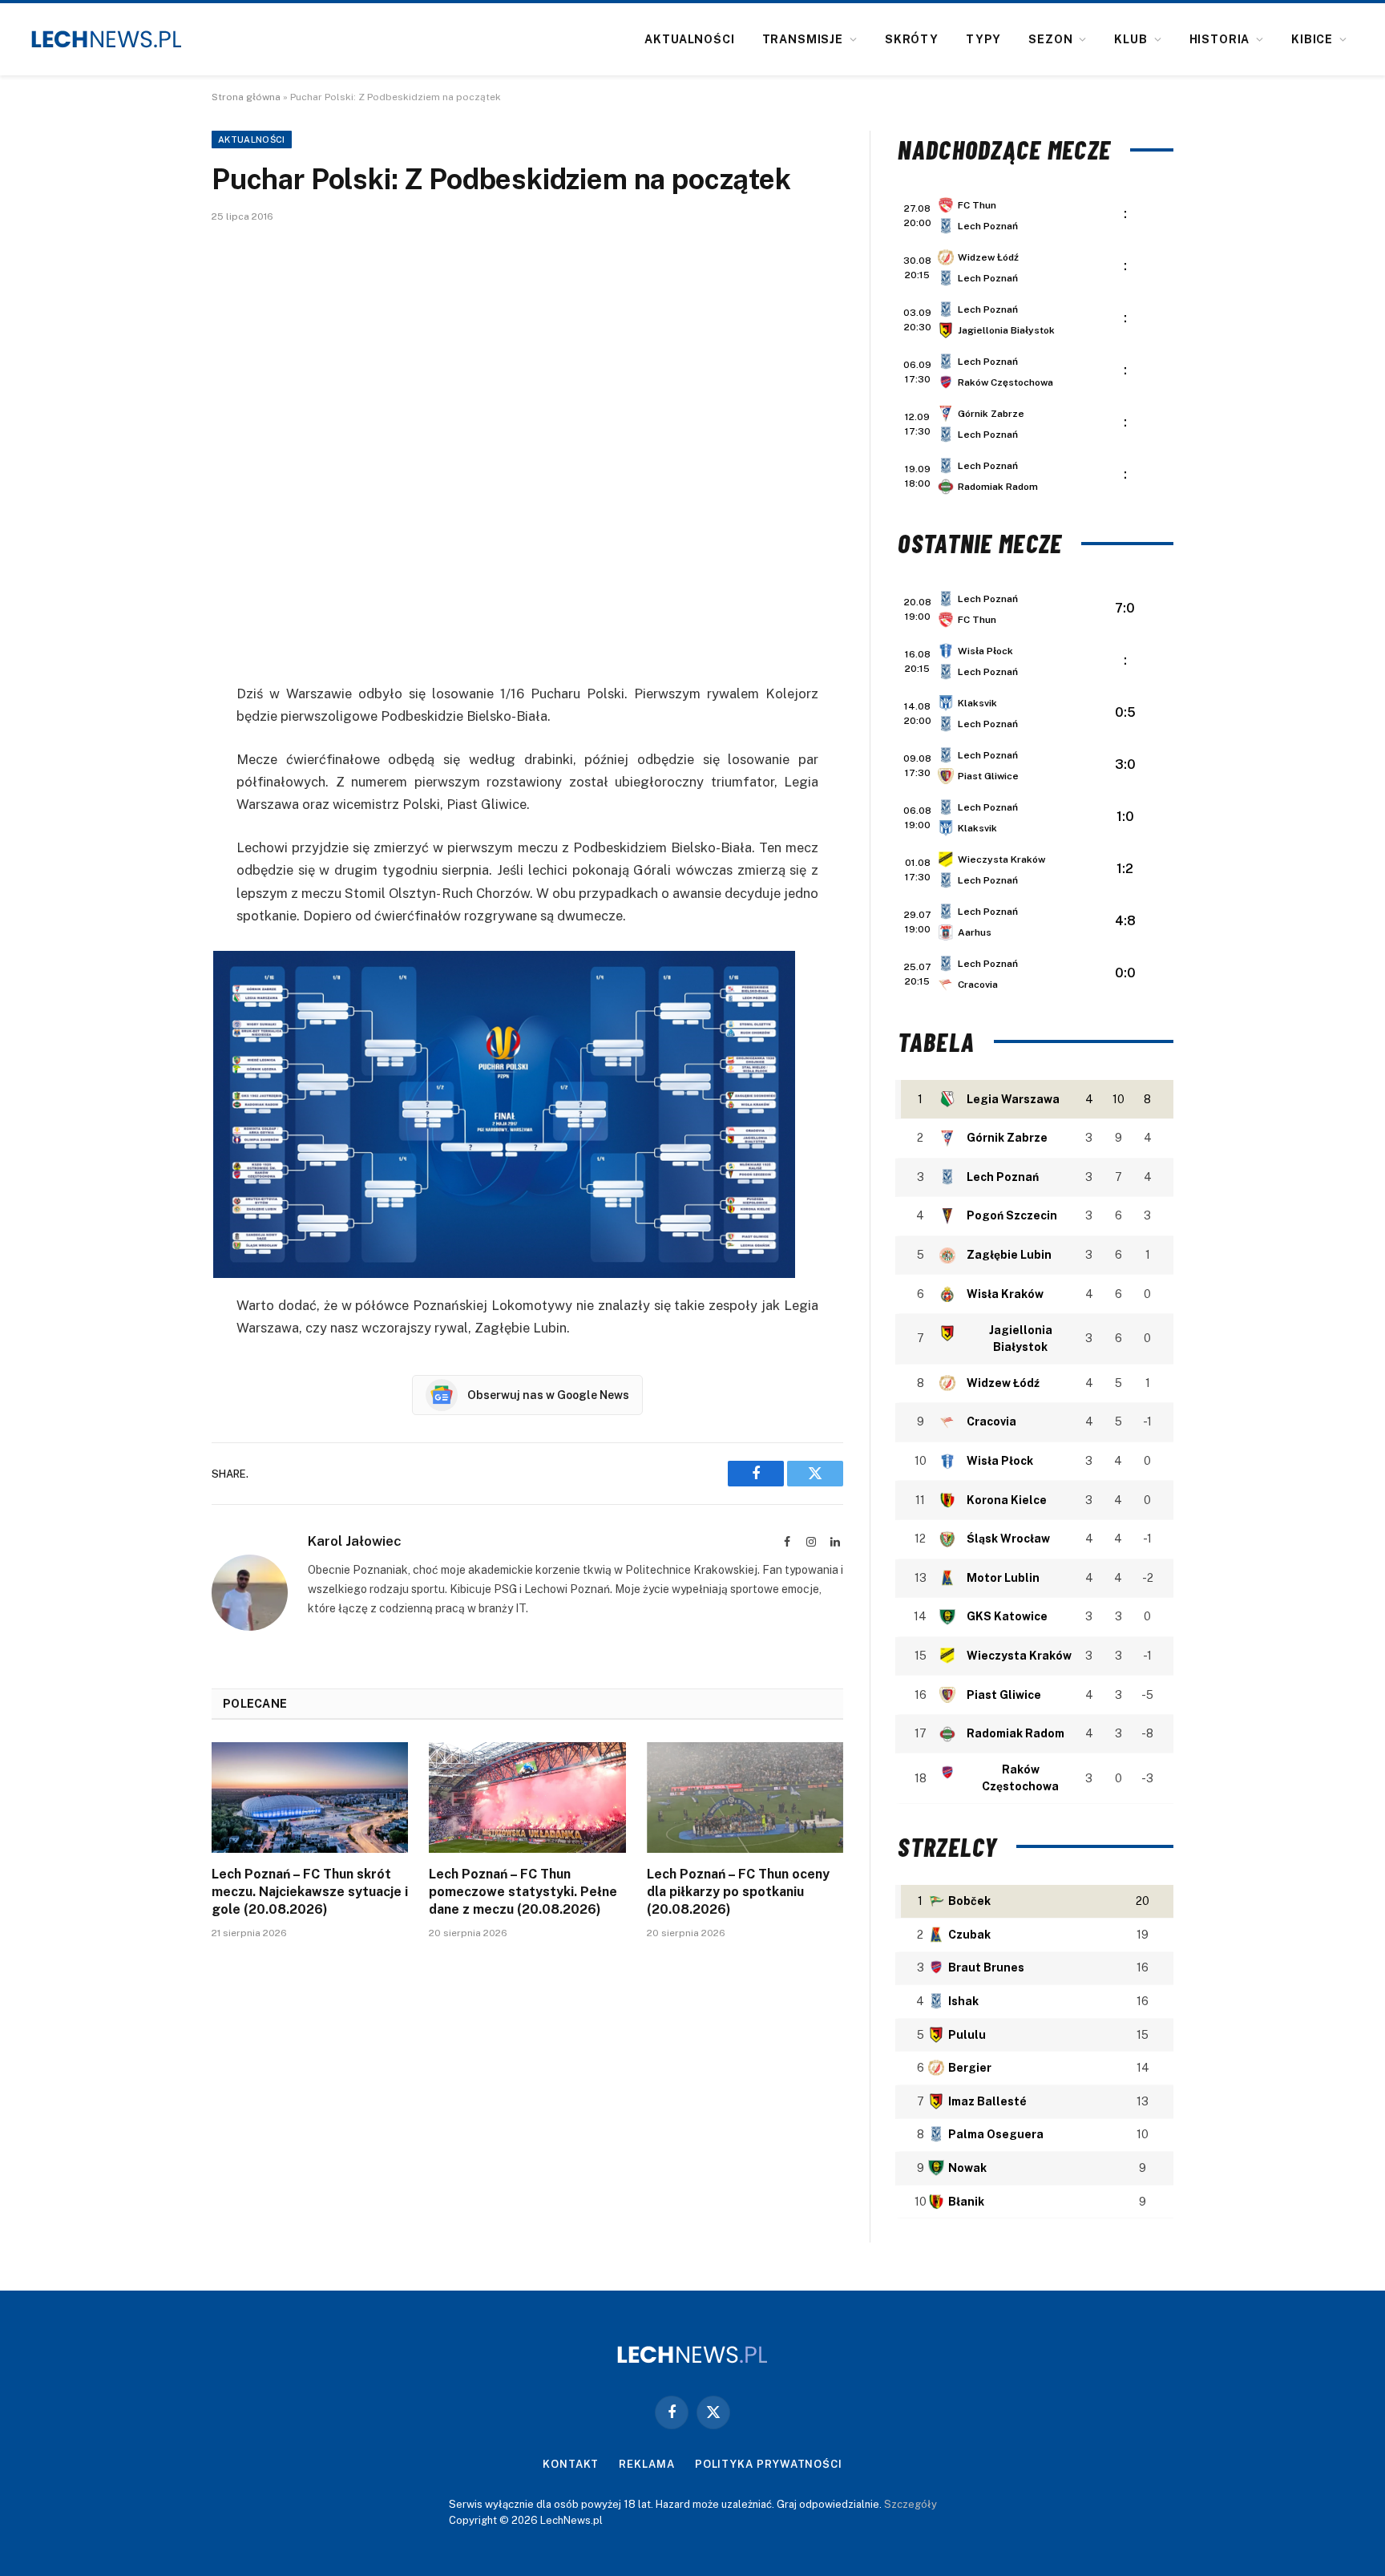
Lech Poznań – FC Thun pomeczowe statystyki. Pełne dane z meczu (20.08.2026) (523, 1892)
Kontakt (571, 2464)
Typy (983, 39)
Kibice (1312, 39)
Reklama (646, 2464)
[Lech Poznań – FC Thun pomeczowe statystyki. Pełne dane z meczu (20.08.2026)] (527, 1798)
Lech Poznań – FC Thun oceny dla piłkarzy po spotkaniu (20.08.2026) (738, 1892)
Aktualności (689, 39)
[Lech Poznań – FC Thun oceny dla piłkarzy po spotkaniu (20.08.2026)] (745, 1798)
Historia (1220, 39)
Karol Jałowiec (355, 1541)
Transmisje (803, 39)
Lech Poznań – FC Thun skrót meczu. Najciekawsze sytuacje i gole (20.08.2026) (310, 1892)
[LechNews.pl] (107, 39)
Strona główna (246, 97)
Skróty (912, 39)
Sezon (1050, 39)
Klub (1131, 39)
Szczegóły (911, 2504)
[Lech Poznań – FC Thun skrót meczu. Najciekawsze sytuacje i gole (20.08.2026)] (310, 1798)
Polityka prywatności (769, 2464)
